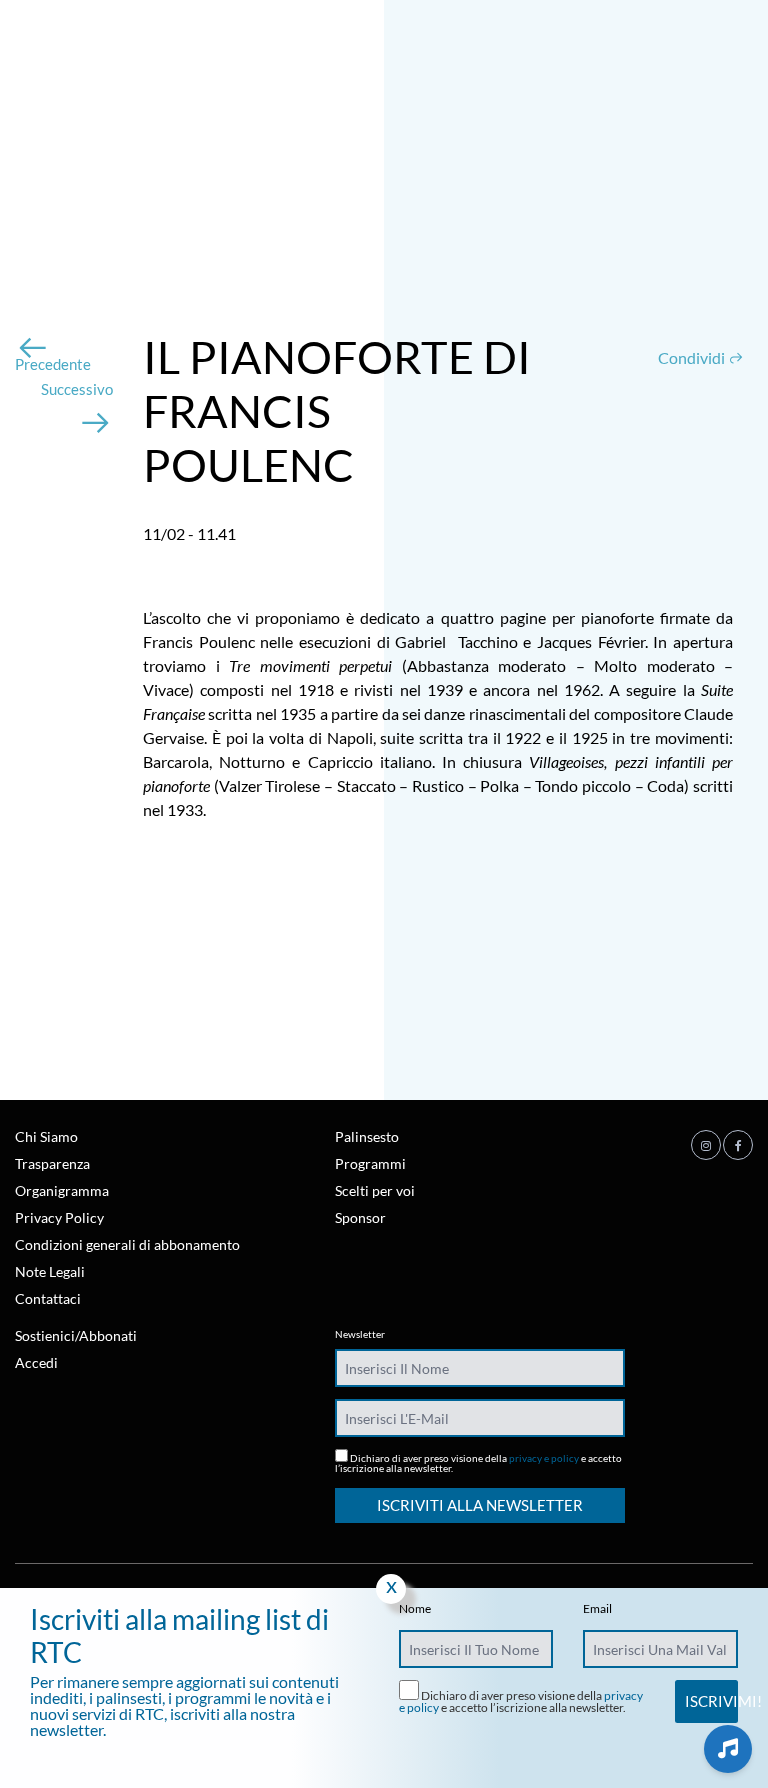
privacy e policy (544, 1458)
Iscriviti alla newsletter (480, 1505)
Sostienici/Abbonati (76, 1335)
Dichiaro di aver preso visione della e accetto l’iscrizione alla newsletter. (478, 1462)
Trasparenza (52, 1163)
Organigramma (62, 1190)
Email (597, 1609)
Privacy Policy (59, 1217)
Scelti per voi (375, 1190)
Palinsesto (367, 1136)
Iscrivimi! (711, 1701)
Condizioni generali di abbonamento (127, 1244)
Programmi (370, 1163)
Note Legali (50, 1271)
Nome (415, 1609)
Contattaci (48, 1298)
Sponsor (360, 1217)
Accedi (36, 1362)
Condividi (693, 357)
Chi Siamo (46, 1136)
